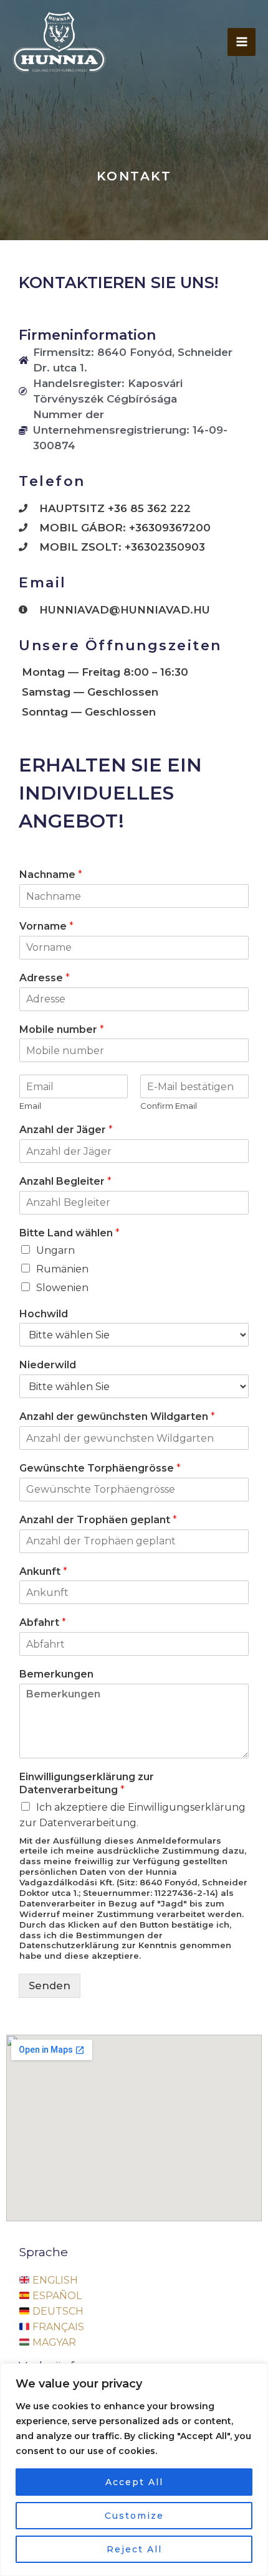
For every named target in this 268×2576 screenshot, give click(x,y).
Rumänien (62, 1269)
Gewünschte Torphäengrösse (100, 1468)
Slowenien (62, 1288)
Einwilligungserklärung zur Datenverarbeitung (87, 1783)
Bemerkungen (56, 1674)
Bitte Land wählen (69, 1233)
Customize (134, 2516)
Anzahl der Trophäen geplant (98, 1520)
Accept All (134, 2482)
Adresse (45, 978)
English (54, 2280)
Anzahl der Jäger (66, 1130)
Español (56, 2296)
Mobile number (62, 1029)
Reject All (134, 2549)
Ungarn (55, 1250)
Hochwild (44, 1314)
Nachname (51, 875)
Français (57, 2327)
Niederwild (48, 1365)
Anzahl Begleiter (65, 1181)
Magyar (53, 2342)
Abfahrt (43, 1622)
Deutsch (57, 2311)
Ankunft (43, 1571)
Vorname (46, 926)
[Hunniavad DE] (59, 42)
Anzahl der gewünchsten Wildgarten (117, 1416)
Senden (50, 1986)
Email (30, 1106)
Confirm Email (169, 1106)
